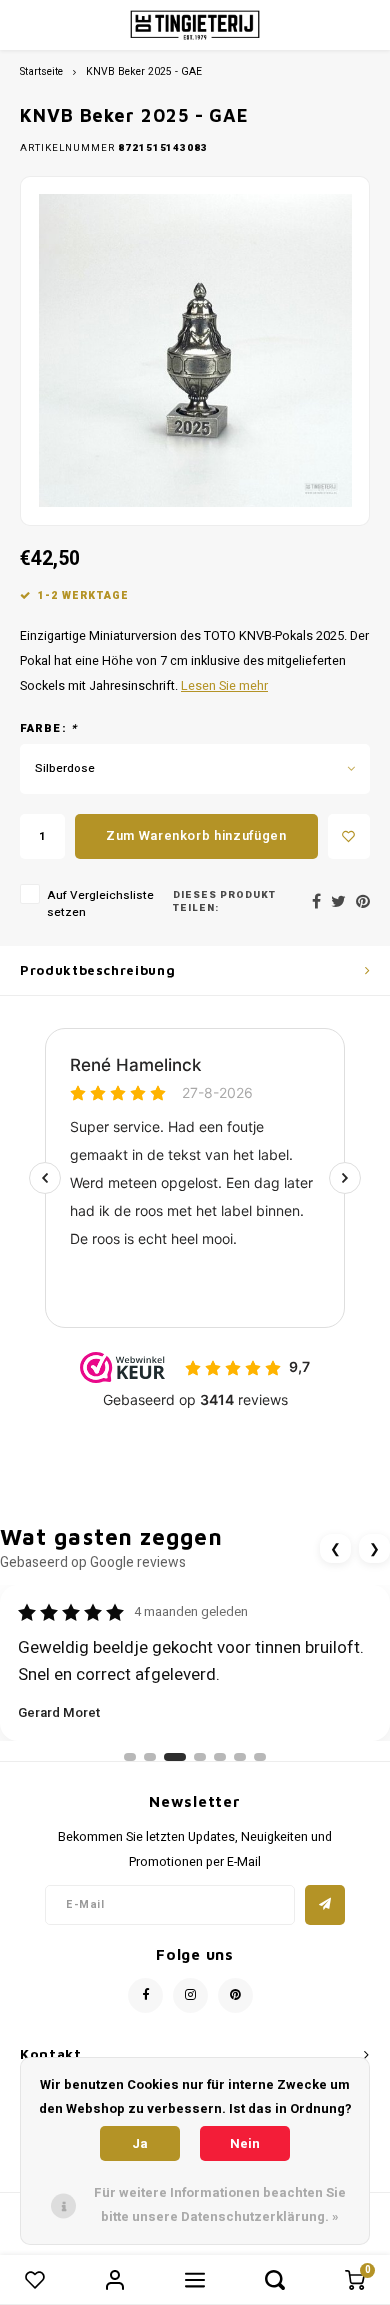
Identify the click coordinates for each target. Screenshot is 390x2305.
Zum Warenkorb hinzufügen (196, 835)
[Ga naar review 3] (175, 1757)
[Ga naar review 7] (260, 1757)
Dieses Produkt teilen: (224, 902)
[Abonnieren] (325, 1905)
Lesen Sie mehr (224, 686)
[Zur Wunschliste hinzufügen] (349, 836)
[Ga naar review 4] (200, 1757)
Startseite (41, 71)
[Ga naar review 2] (150, 1757)
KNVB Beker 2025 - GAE (144, 71)
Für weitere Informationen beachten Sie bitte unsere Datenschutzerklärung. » (220, 2204)
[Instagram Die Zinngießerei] (190, 1995)
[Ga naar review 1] (130, 1757)
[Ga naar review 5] (220, 1757)
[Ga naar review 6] (240, 1757)
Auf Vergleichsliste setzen (100, 904)
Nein (245, 2143)
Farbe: (48, 729)
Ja (140, 2143)
